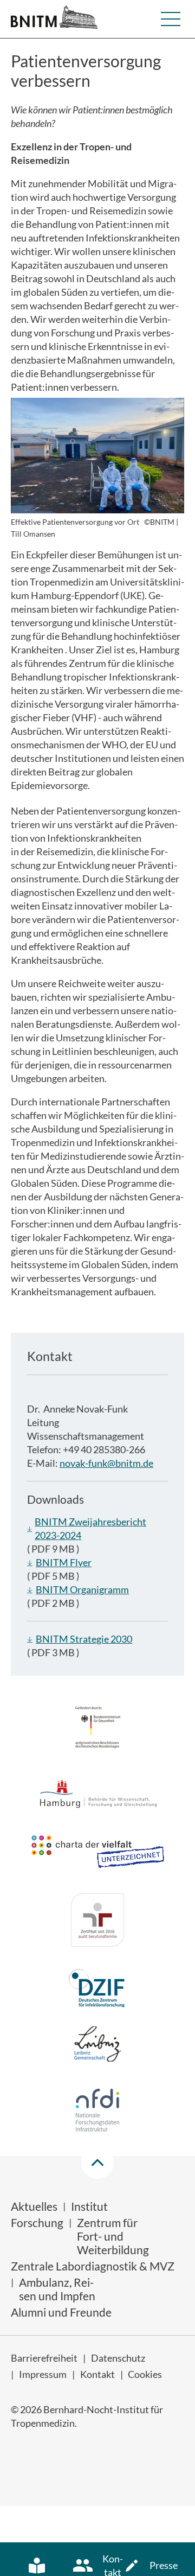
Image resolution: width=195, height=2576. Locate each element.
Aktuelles (34, 2206)
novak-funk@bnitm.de (106, 1463)
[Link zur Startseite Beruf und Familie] (97, 1922)
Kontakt (97, 2374)
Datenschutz (118, 2358)
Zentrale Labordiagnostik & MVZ (93, 2266)
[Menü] (171, 19)
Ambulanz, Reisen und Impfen (57, 2289)
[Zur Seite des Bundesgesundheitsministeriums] (98, 1729)
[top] (97, 2162)
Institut (89, 2206)
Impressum (43, 2374)
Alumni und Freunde (61, 2312)
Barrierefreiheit (44, 2358)
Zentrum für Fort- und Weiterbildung (113, 2236)
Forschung (37, 2222)
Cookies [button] (145, 2374)
